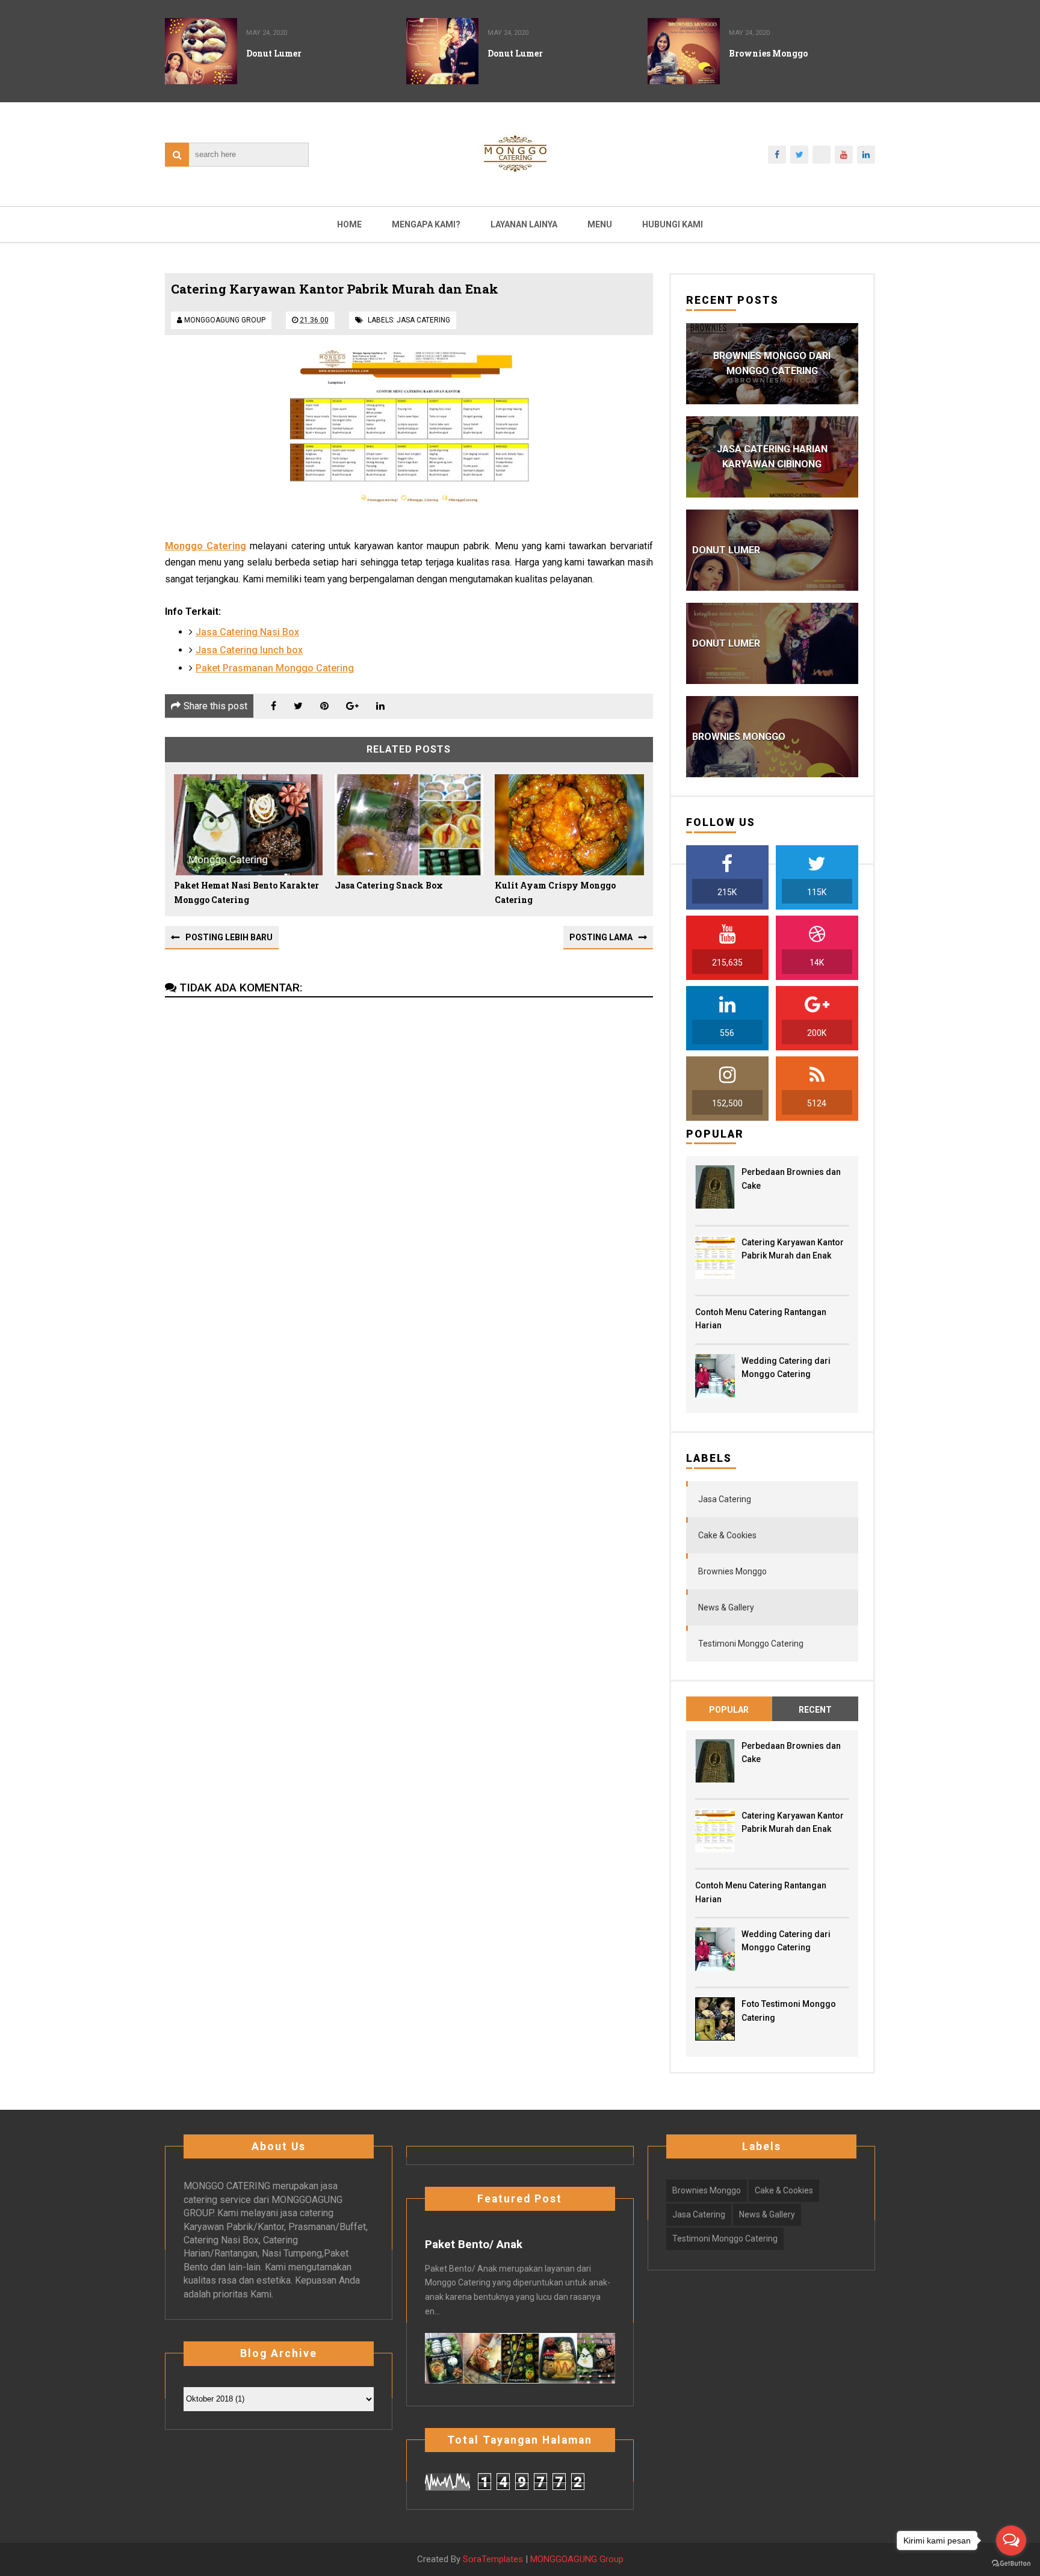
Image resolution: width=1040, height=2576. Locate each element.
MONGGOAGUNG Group (577, 2559)
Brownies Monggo (732, 1571)
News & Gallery (726, 1607)
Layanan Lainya (524, 224)
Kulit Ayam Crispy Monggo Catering (555, 892)
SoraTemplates (493, 2559)
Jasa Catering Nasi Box (247, 632)
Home (349, 224)
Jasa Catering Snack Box (389, 885)
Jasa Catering (423, 320)
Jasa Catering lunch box (249, 650)
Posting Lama (601, 937)
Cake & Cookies (727, 1535)
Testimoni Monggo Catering (751, 1644)
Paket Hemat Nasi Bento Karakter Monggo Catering (246, 892)
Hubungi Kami (673, 224)
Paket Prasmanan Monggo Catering (275, 668)
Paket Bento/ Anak (474, 2245)
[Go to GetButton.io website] (1011, 2564)
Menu (600, 224)
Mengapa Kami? (426, 224)
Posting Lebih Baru (229, 937)
